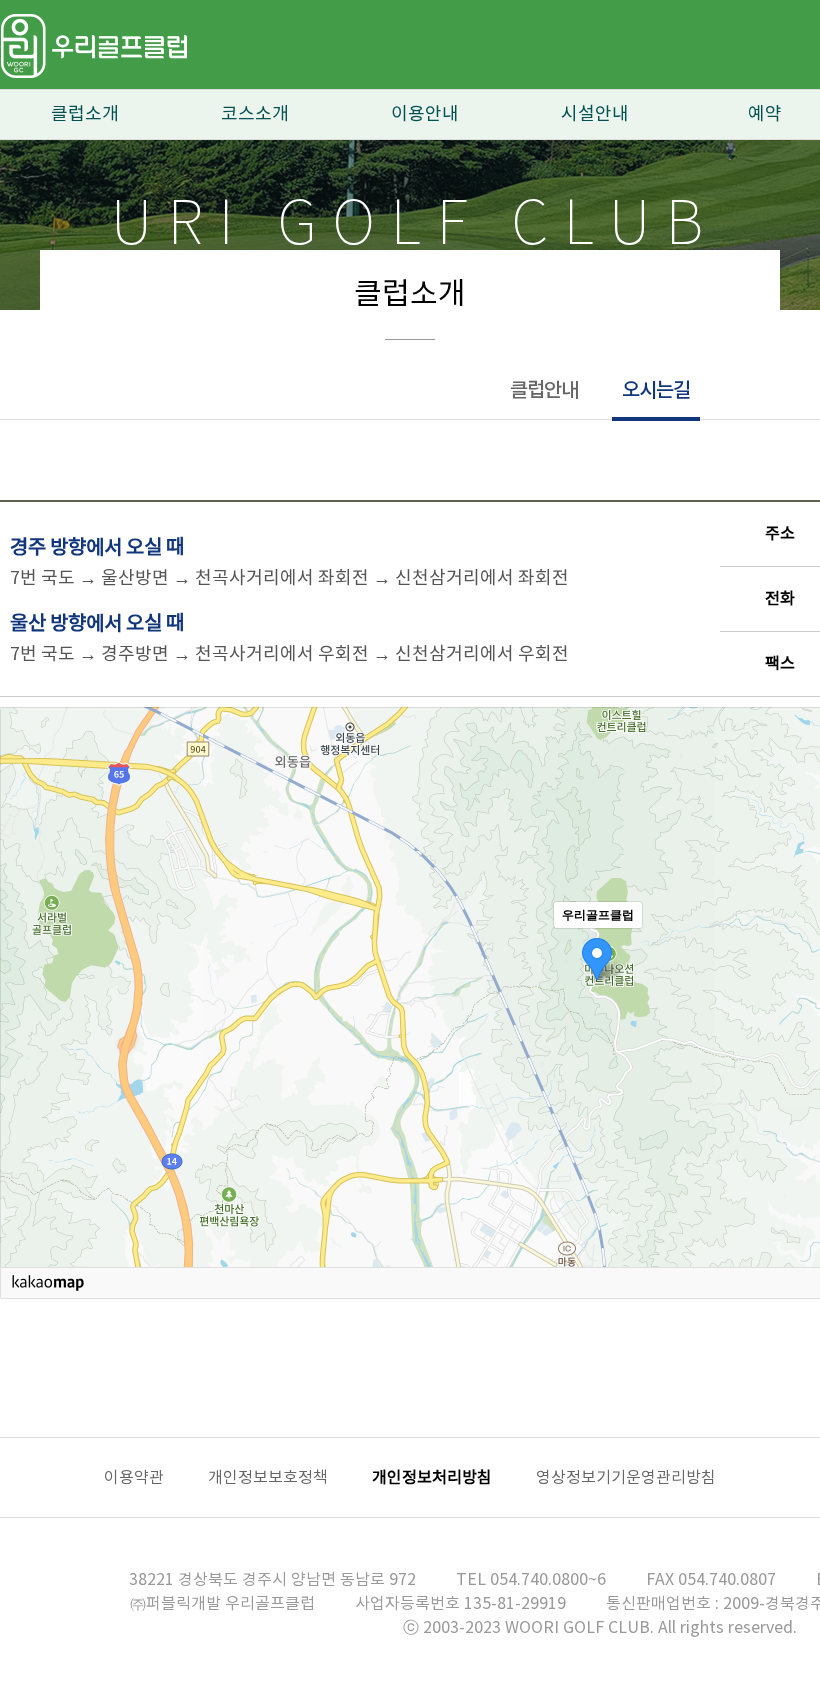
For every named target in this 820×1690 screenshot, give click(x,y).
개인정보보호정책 (268, 1478)
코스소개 (255, 114)
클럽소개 (85, 114)
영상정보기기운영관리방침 (626, 1478)
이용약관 (134, 1478)
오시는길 (656, 391)
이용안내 (425, 114)
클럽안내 (544, 391)
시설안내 (595, 114)
